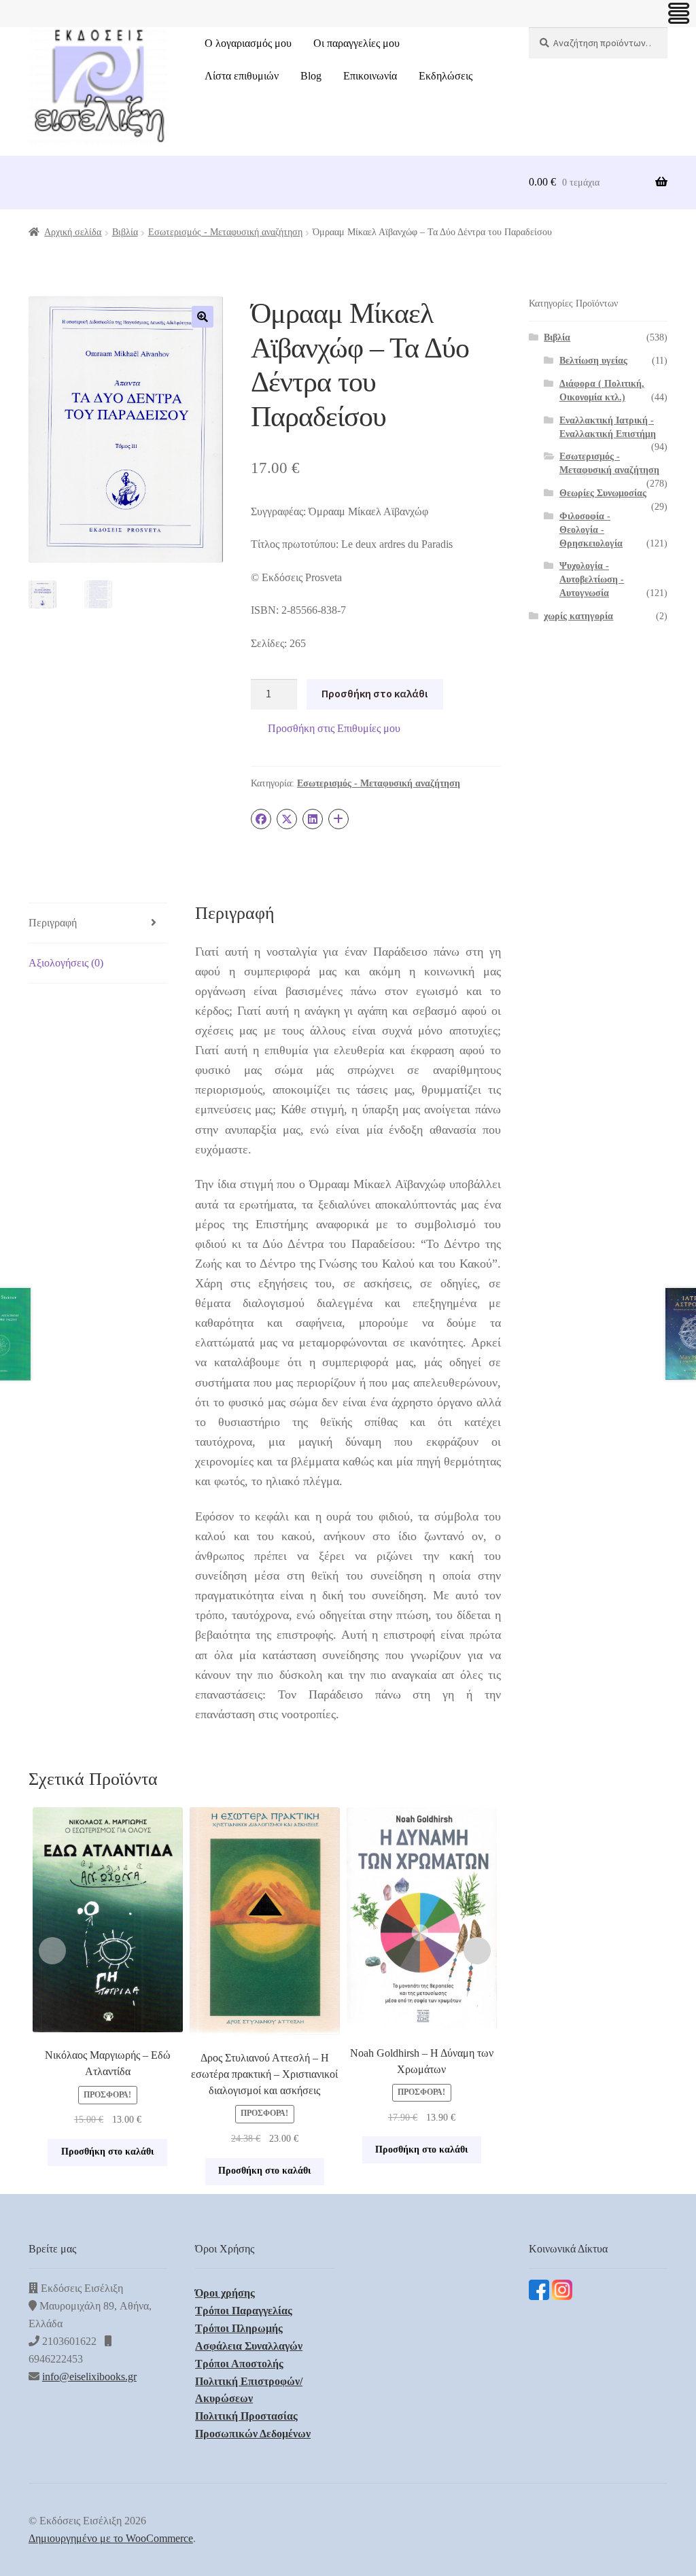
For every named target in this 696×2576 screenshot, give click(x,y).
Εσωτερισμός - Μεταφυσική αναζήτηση (225, 232)
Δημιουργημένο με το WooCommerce (111, 2538)
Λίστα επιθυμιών (242, 76)
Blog (311, 76)
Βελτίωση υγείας (593, 361)
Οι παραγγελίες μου (356, 43)
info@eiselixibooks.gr (89, 2377)
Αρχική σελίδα (73, 232)
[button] (203, 317)
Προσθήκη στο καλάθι (375, 693)
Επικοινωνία (370, 76)
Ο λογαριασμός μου (248, 43)
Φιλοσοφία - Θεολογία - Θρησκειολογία (591, 530)
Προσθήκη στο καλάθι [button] (107, 2152)
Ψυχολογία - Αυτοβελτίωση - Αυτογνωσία (592, 579)
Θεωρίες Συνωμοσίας (603, 493)
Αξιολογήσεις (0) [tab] (66, 963)
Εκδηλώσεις (446, 76)
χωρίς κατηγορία (578, 616)
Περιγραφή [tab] (53, 923)
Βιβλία (125, 232)
